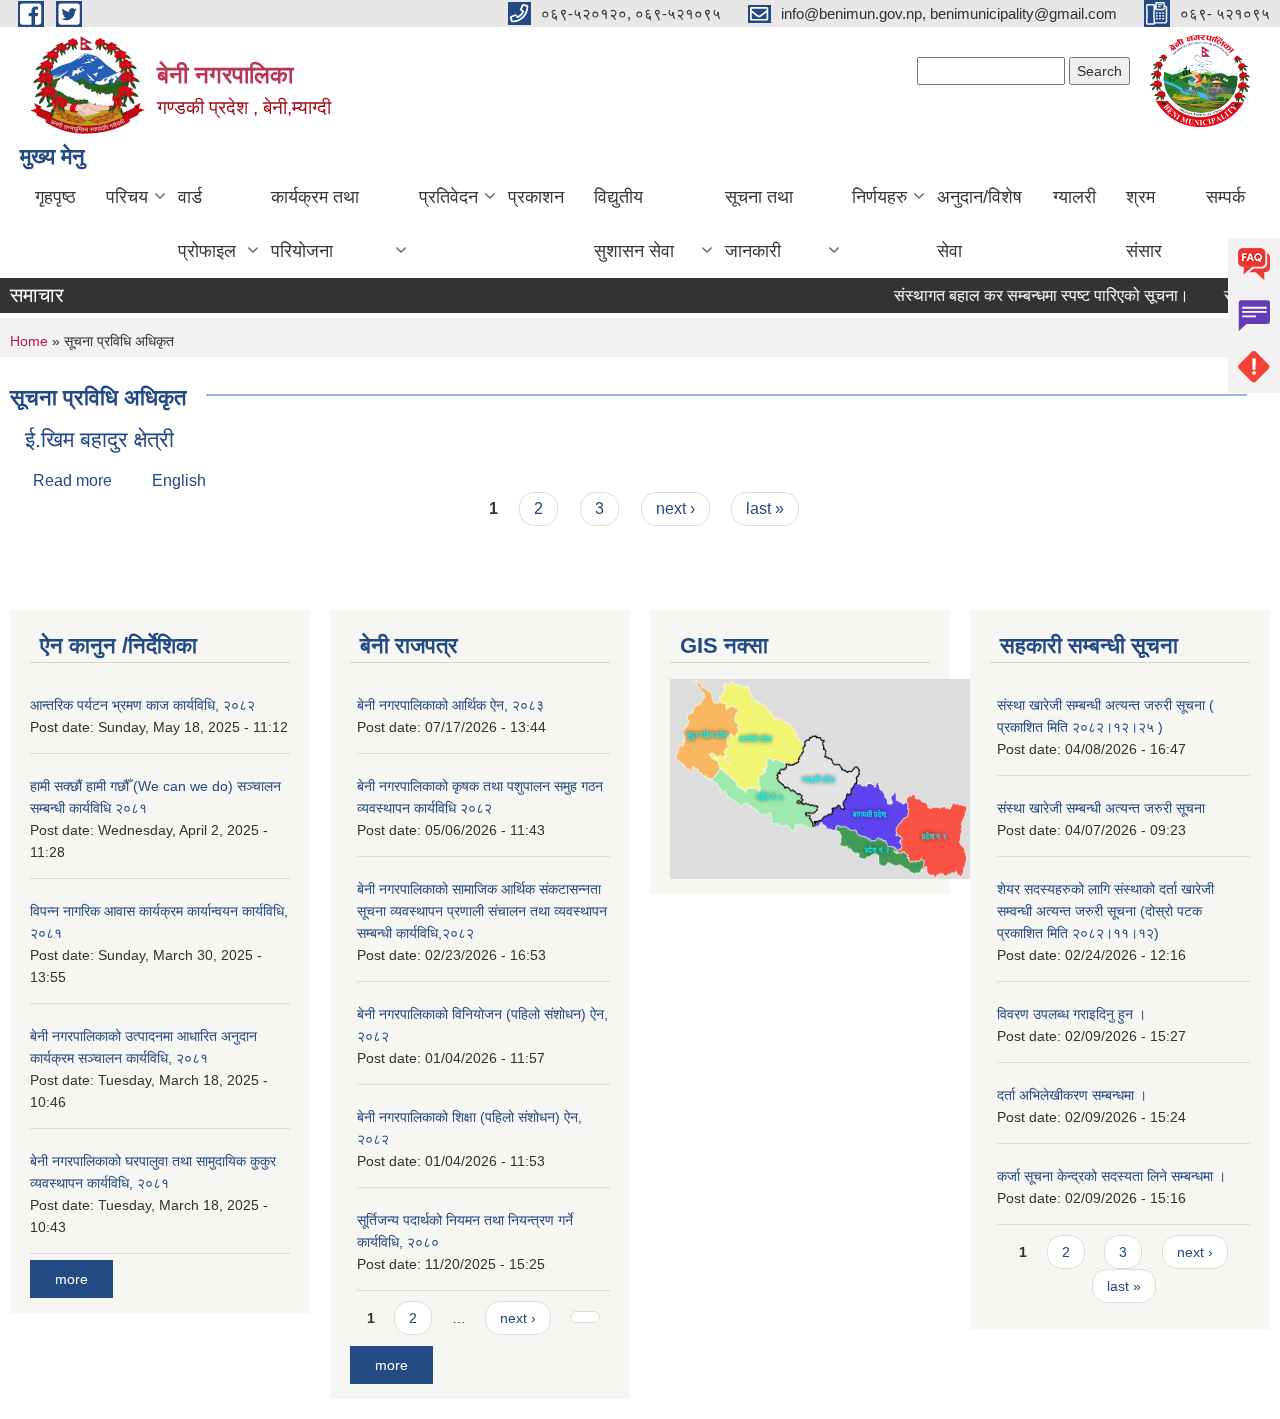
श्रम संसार (1144, 224)
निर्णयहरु (879, 197)
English (179, 480)
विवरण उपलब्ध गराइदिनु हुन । (1071, 1014)
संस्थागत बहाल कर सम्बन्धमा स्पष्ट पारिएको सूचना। (1029, 295)
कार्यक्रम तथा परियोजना (315, 224)
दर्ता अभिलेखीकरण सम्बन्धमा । (1072, 1095)
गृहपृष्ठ (55, 197)
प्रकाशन (536, 197)
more (71, 1279)
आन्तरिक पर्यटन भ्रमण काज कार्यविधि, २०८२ (142, 705)
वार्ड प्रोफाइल (207, 224)
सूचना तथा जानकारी (759, 224)
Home (29, 341)
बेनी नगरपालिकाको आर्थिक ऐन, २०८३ (450, 705)
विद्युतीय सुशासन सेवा (634, 224)
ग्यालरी (1074, 197)
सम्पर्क (1225, 197)
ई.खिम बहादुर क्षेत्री (99, 439)
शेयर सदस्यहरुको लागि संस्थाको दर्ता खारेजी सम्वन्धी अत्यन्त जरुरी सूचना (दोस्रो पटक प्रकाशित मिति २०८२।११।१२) (1105, 911)
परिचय (127, 197)
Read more (72, 480)
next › (675, 508)
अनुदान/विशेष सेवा (979, 224)
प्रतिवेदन (448, 197)
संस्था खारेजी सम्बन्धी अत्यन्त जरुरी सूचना (1101, 808)
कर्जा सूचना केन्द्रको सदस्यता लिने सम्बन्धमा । (1111, 1176)
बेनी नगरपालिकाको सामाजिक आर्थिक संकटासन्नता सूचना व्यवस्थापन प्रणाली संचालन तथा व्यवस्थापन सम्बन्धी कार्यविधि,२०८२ (482, 911)
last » (765, 508)
